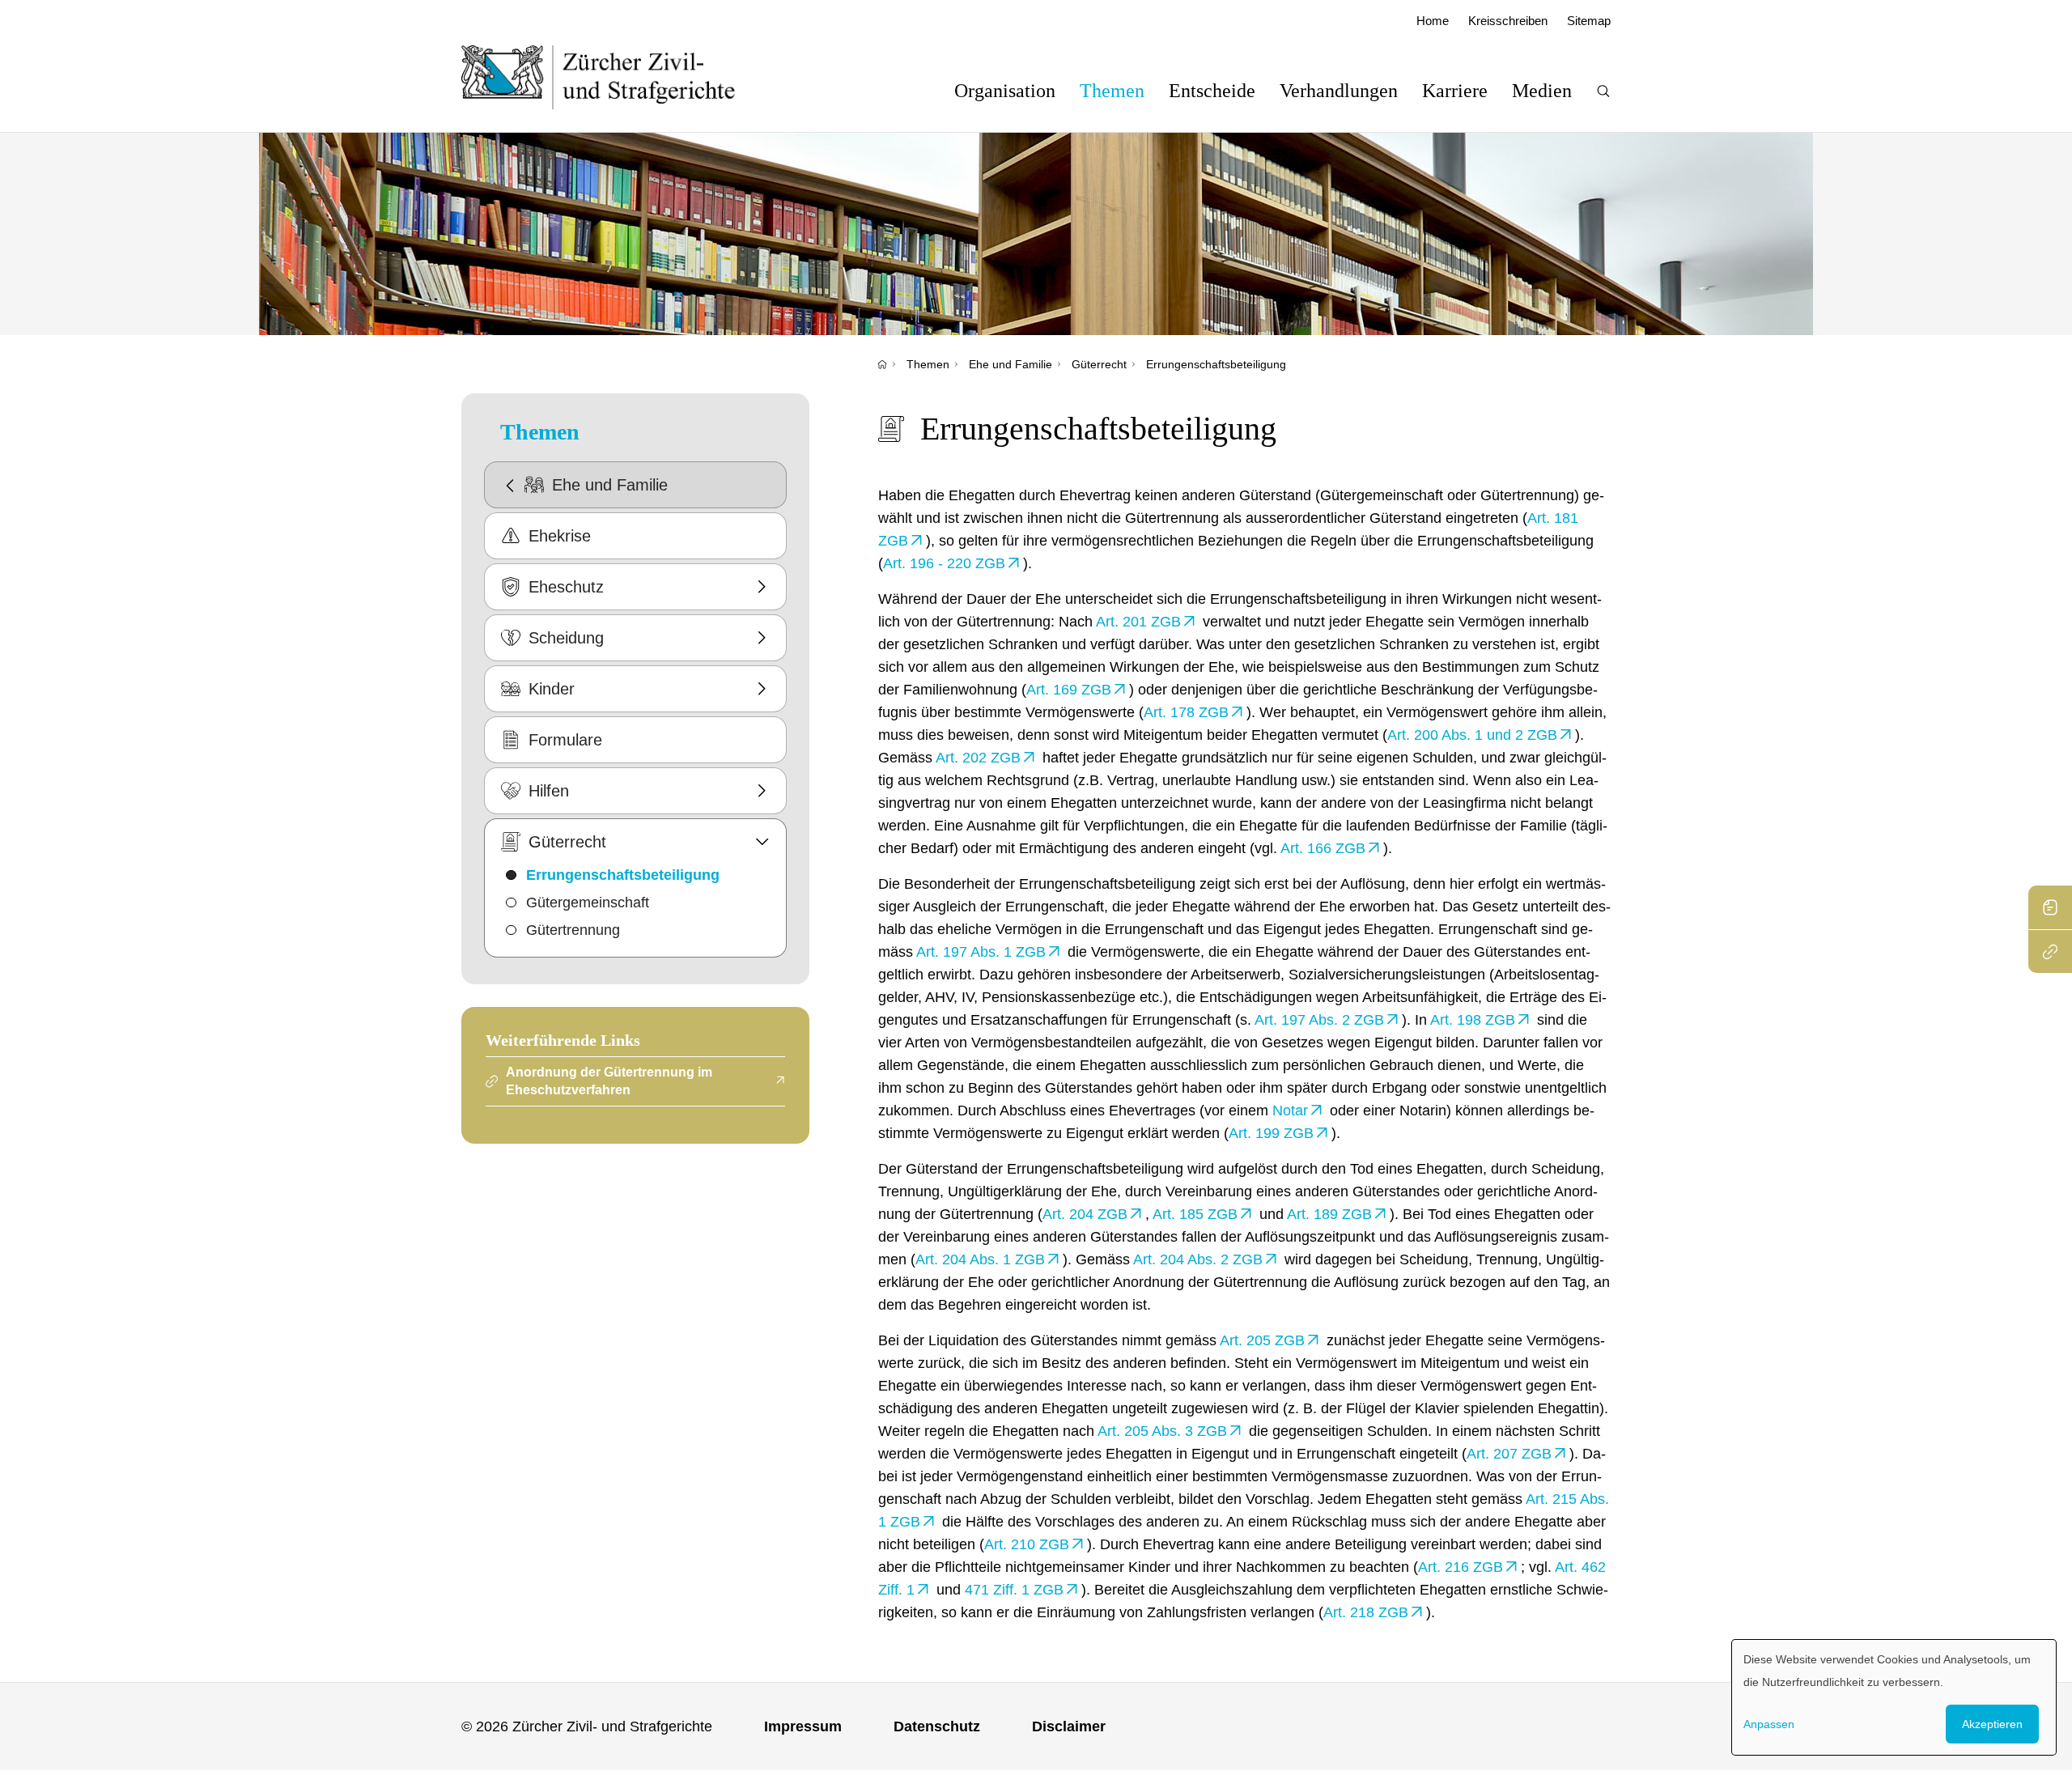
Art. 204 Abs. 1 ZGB (980, 1259)
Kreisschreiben (1508, 21)
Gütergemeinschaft (588, 902)
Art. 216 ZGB (1461, 1567)
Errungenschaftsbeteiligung (1216, 364)
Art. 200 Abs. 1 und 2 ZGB (1472, 735)
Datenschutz (937, 1726)
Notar (1290, 1111)
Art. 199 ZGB (1271, 1133)
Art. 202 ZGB (978, 758)
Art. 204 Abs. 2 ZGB (1198, 1259)
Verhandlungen (1339, 91)
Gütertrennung (573, 930)
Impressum (803, 1726)
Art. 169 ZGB (1069, 690)
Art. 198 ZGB (1473, 1020)
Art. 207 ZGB (1509, 1454)
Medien (1542, 91)
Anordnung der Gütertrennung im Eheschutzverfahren (609, 1081)
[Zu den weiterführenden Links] (2050, 951)
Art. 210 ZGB (1027, 1544)
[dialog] (1894, 1697)
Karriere (1455, 91)
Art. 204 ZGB (1085, 1214)
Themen (1112, 91)
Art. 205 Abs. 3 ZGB (1162, 1431)
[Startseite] (882, 364)
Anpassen (1769, 1724)
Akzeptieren (1992, 1724)
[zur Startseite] (615, 77)
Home (1433, 21)
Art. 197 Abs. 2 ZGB (1319, 1020)
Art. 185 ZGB (1195, 1214)
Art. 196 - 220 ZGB (944, 563)
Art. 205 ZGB (1262, 1340)
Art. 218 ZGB (1366, 1612)
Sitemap (1589, 21)
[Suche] (1603, 91)
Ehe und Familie (1011, 364)
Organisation (1005, 91)
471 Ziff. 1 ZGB (1014, 1590)
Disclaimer (1069, 1726)
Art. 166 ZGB (1323, 848)
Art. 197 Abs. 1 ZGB (981, 952)
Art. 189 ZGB (1329, 1214)
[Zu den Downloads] (2050, 907)
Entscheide (1212, 91)
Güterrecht (1099, 364)
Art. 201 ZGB (1138, 622)
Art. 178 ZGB (1186, 712)
